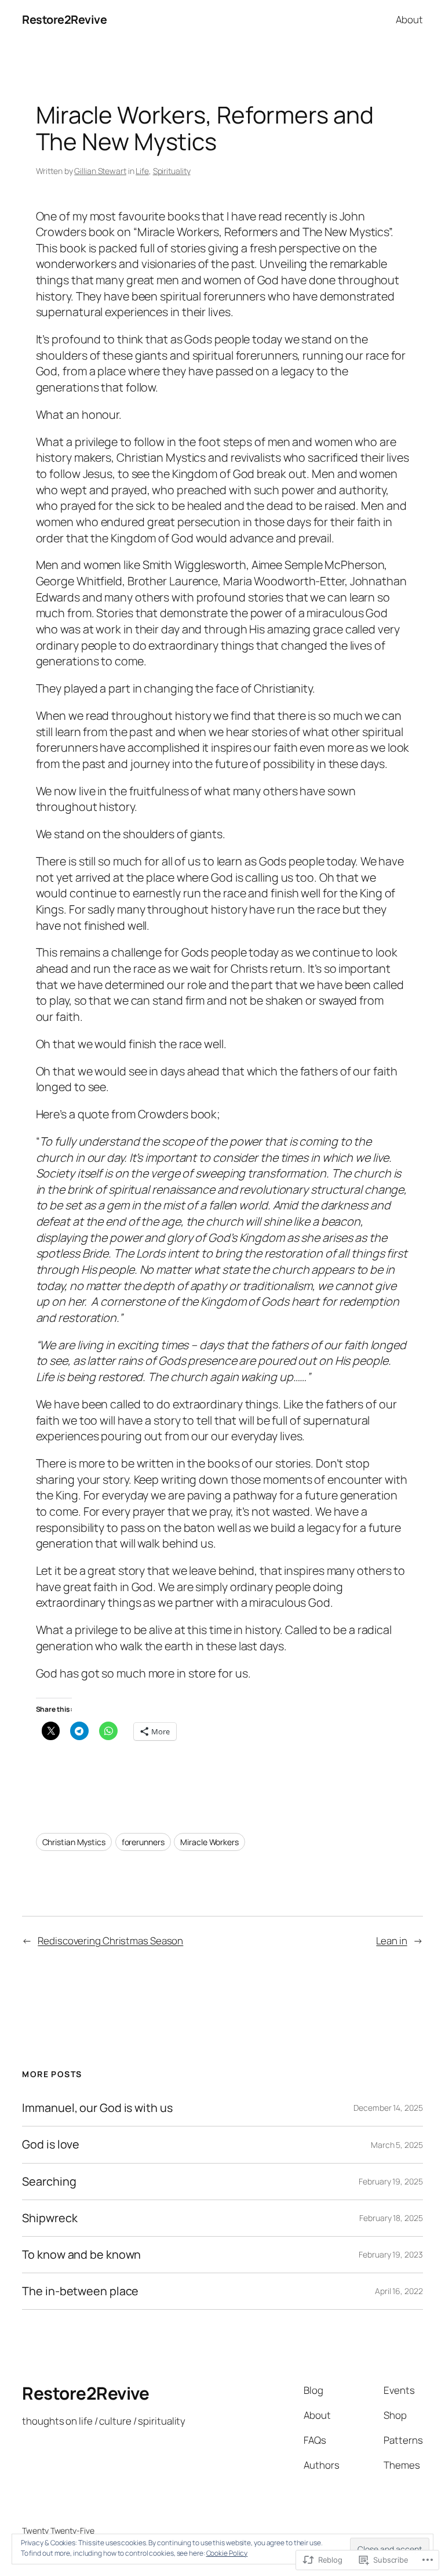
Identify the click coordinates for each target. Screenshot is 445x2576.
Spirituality (172, 171)
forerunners (143, 1842)
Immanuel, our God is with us (97, 2108)
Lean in (391, 1941)
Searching (49, 2182)
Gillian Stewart (100, 171)
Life (142, 171)
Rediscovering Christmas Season (110, 1941)
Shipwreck (50, 2218)
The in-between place (80, 2291)
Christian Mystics (74, 1842)
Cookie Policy (227, 2553)
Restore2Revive (64, 19)
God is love (51, 2144)
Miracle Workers (209, 1842)
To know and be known (81, 2255)
